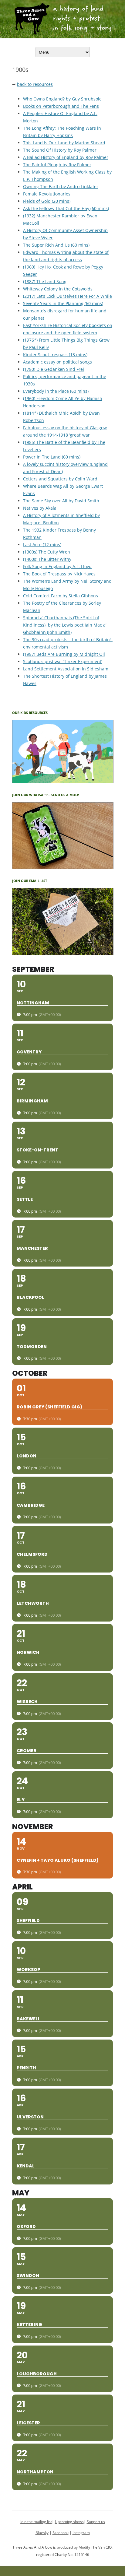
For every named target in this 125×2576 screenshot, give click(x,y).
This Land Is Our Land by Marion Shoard (64, 143)
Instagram (81, 2533)
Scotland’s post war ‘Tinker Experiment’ (62, 661)
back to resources (35, 84)
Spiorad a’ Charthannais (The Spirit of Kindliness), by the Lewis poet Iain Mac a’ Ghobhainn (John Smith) (65, 625)
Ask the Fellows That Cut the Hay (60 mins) (66, 208)
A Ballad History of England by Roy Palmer (66, 157)
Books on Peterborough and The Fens (61, 106)
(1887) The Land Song (45, 281)
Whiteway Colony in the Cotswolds (58, 289)
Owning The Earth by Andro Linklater (61, 186)
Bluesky (42, 2533)
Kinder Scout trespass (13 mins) (55, 355)
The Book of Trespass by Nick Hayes (59, 574)
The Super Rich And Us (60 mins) (56, 245)
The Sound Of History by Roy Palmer (60, 150)
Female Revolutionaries (47, 194)
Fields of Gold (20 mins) (47, 201)
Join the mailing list (36, 2522)
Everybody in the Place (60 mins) (56, 391)
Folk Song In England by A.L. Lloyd (57, 566)
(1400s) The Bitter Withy (47, 559)
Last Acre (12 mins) (42, 545)
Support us (96, 2522)
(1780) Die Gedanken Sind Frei (54, 369)
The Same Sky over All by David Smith (61, 501)
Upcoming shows (69, 2522)
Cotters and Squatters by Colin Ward (60, 479)
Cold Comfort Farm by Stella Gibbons (61, 596)
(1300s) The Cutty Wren (47, 552)
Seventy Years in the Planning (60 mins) (63, 303)
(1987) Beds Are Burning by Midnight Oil (64, 654)
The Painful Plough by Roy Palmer (57, 165)
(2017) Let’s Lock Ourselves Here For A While (68, 296)
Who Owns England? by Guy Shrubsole (62, 99)
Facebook (61, 2533)
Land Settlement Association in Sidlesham (66, 669)
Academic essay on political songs (57, 362)
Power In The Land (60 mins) (52, 457)
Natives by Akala (40, 508)
